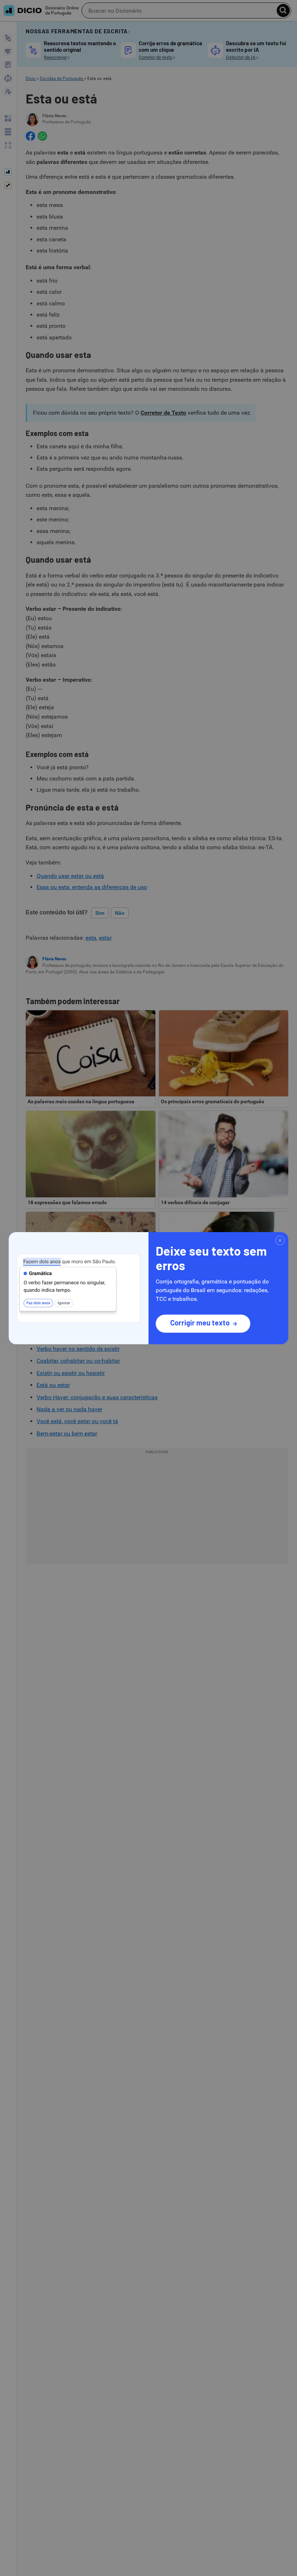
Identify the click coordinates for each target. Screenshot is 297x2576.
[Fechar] (280, 1240)
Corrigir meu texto (200, 1323)
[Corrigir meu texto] (79, 1288)
